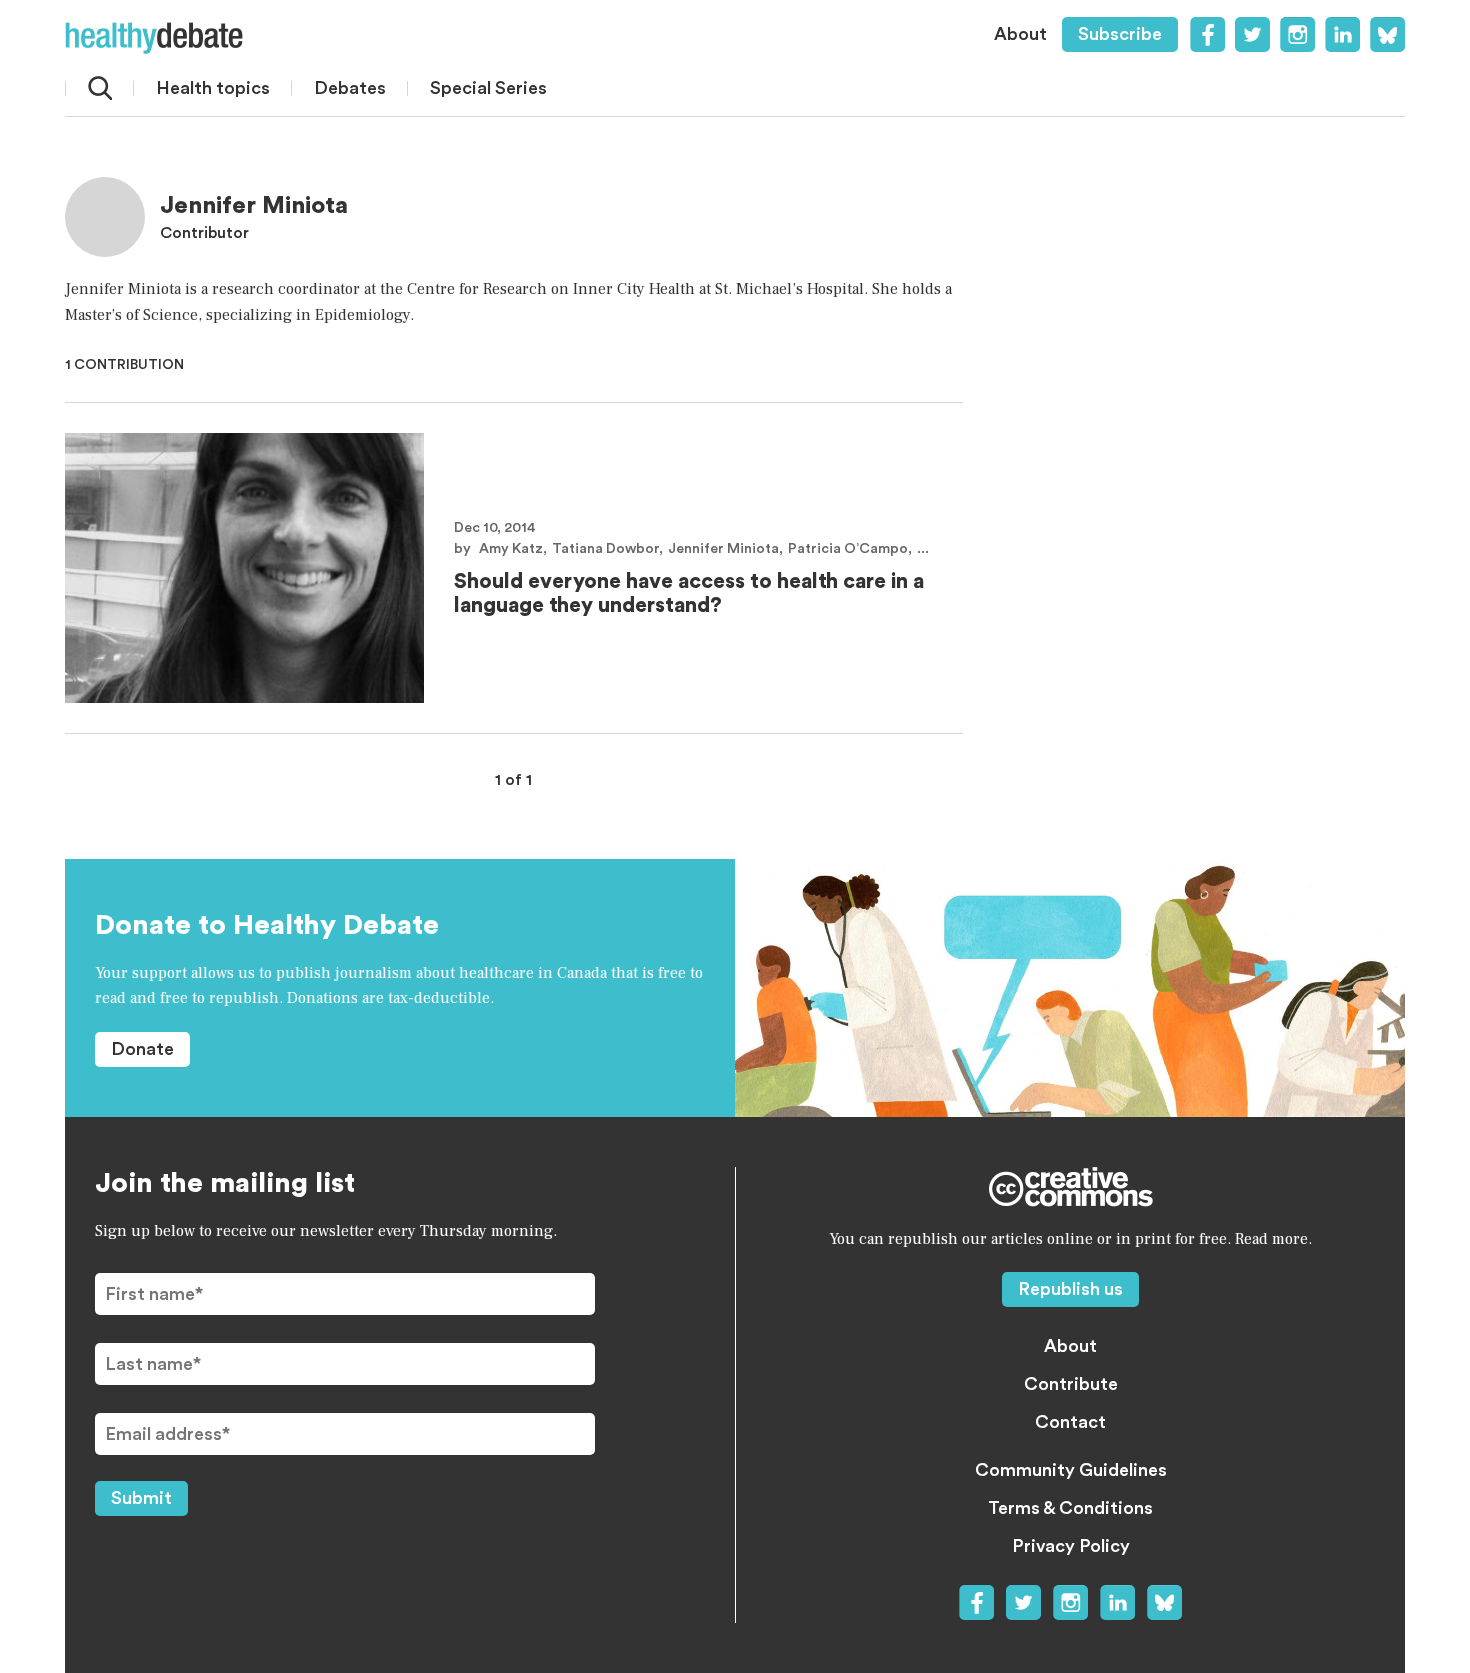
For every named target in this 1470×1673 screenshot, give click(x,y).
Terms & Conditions (1070, 1508)
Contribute (1071, 1384)
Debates (350, 88)
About (1020, 34)
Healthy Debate (154, 38)
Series (488, 88)
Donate (142, 1049)
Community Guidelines (1071, 1470)
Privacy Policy (1071, 1546)
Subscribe (1120, 34)
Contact (1070, 1422)
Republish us (1070, 1289)
